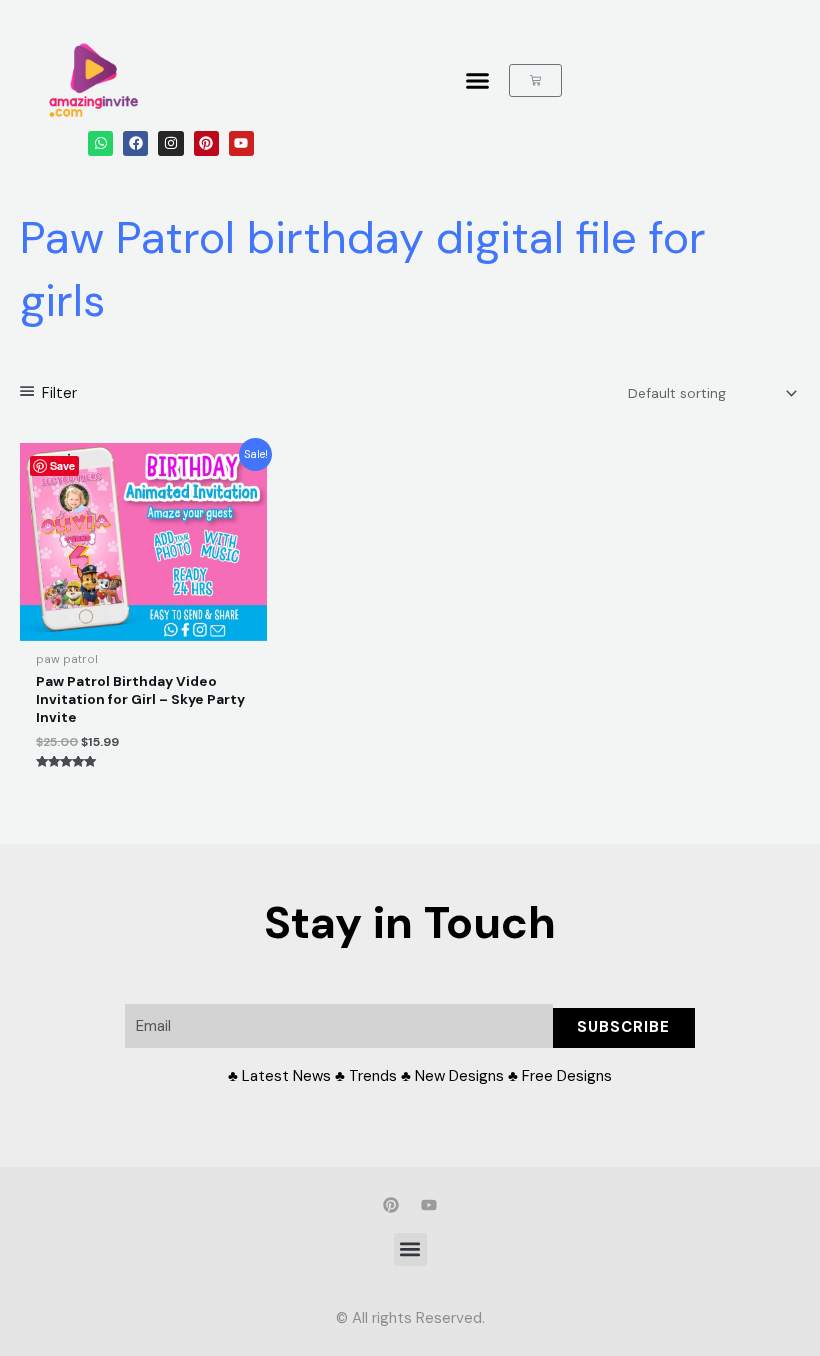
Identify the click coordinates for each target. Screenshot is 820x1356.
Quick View (143, 626)
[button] (478, 81)
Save (62, 465)
